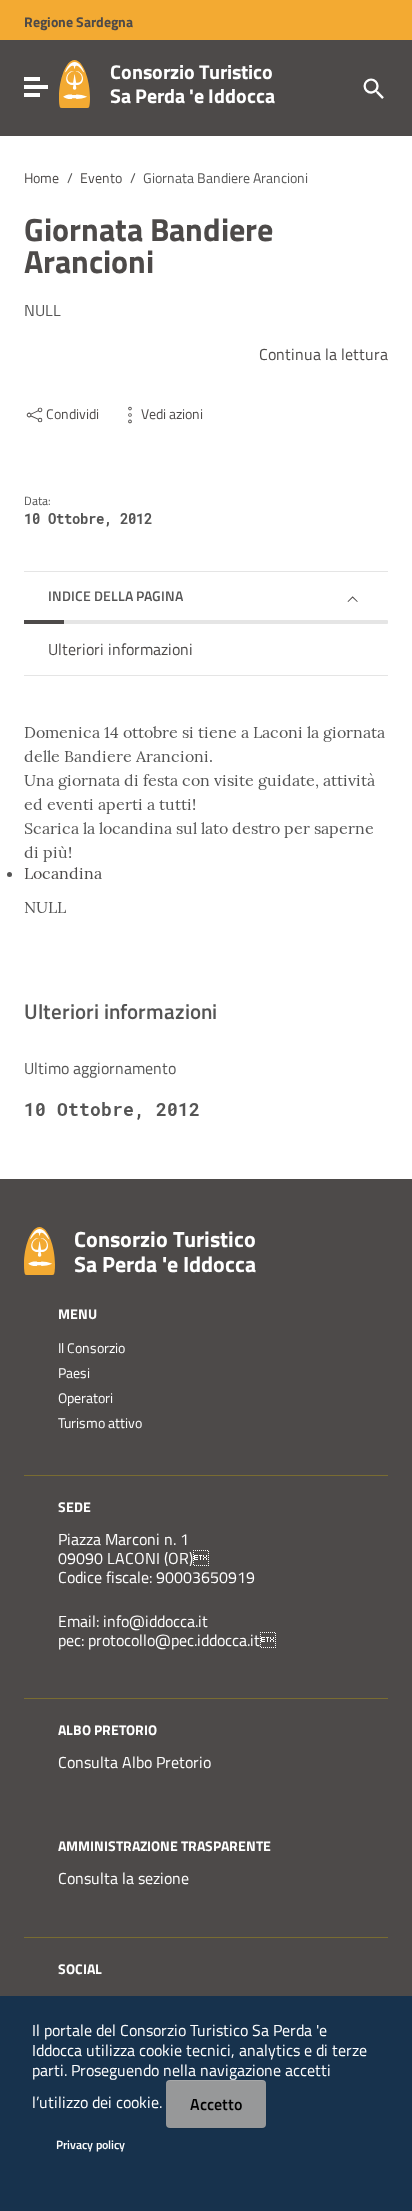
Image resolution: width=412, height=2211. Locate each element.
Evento (101, 178)
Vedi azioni (172, 414)
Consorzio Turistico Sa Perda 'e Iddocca (192, 83)
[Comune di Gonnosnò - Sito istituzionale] (39, 1249)
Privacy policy (90, 2144)
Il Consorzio (91, 1348)
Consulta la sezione (123, 1878)
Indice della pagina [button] (115, 595)
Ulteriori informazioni (120, 649)
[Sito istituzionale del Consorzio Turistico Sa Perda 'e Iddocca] (74, 82)
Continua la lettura (323, 354)
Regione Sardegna (78, 22)
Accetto (216, 2104)
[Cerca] (372, 87)
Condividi (72, 414)
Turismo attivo (100, 1423)
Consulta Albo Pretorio (134, 1762)
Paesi (74, 1373)
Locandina (63, 873)
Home (41, 178)
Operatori (85, 1398)
